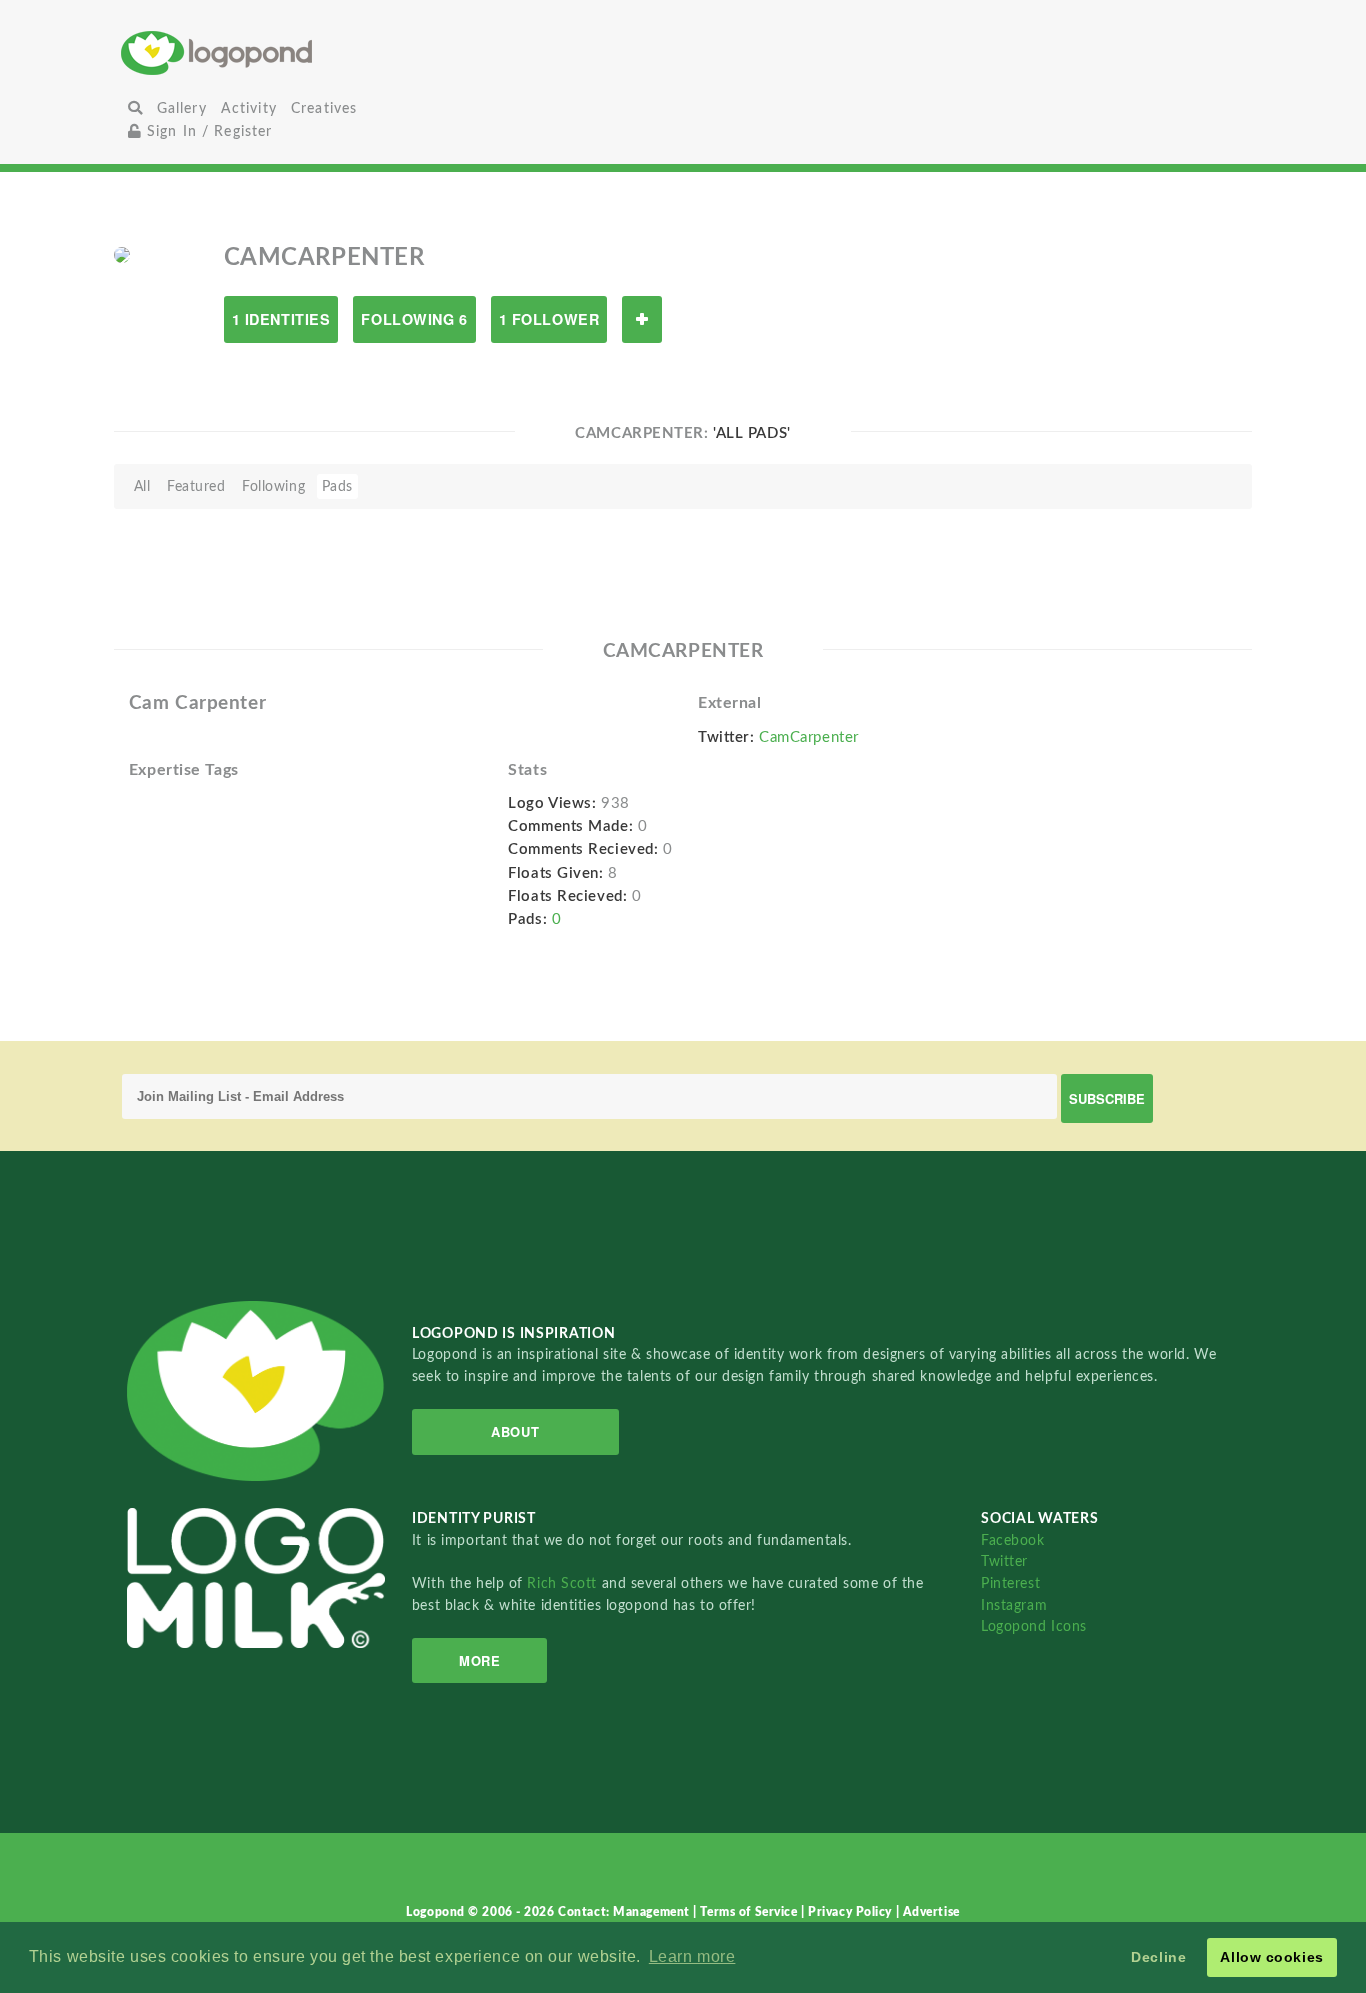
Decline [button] (1158, 1957)
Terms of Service (750, 1912)
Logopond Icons (1034, 1626)
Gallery (182, 108)
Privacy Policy (851, 1912)
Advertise (931, 1912)
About (515, 1431)
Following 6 (414, 319)
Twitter (1004, 1561)
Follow (642, 319)
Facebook (1012, 1540)
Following (273, 486)
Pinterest (1010, 1583)
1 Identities (281, 319)
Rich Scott (564, 1583)
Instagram (1014, 1605)
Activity (249, 108)
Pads (337, 486)
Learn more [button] (692, 1956)
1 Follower (549, 319)
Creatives (324, 108)
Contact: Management (625, 1912)
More (479, 1660)
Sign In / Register (207, 131)
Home (308, 52)
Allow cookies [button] (1271, 1957)
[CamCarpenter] (122, 254)
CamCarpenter (809, 737)
